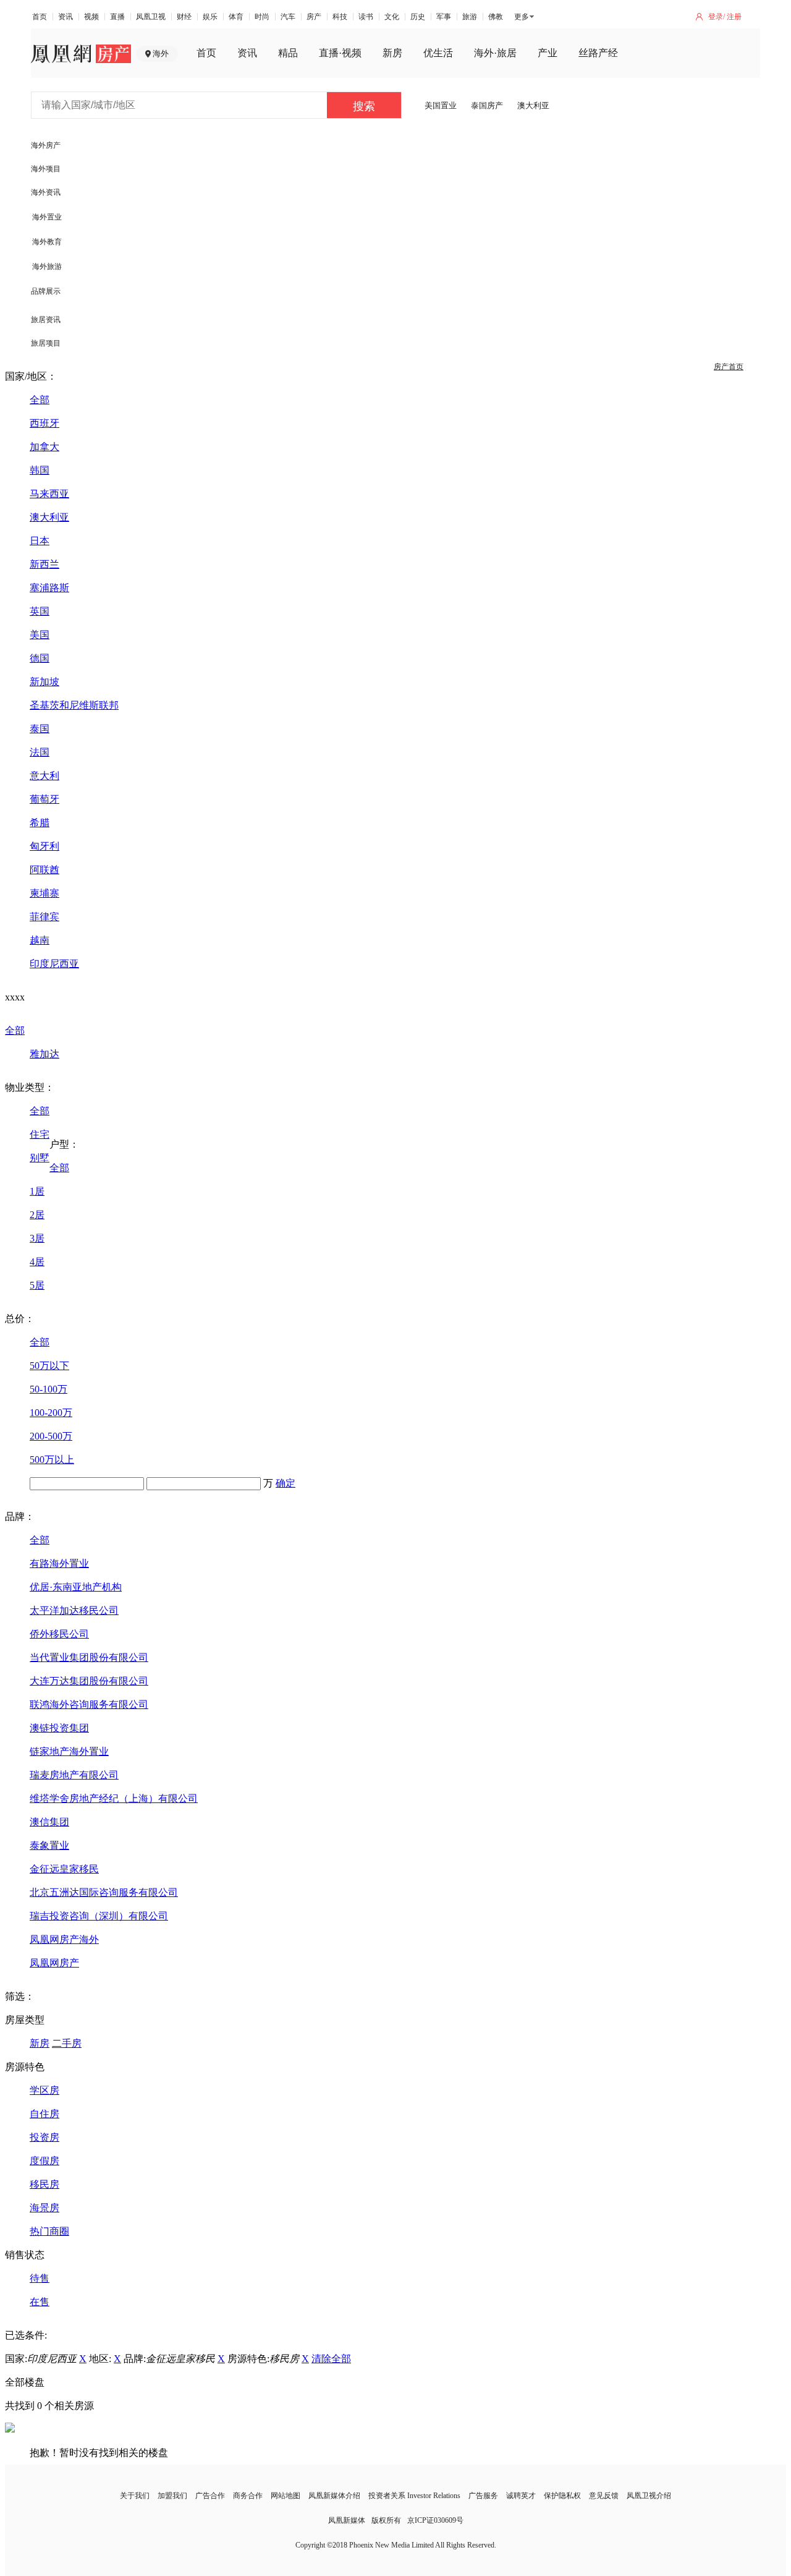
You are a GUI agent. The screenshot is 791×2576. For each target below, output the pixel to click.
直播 (117, 17)
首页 (40, 17)
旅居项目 (46, 343)
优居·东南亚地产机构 (76, 1587)
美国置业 (441, 105)
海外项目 (46, 169)
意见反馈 (604, 2496)
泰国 (40, 729)
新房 (392, 53)
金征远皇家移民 (64, 1869)
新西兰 (44, 564)
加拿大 (44, 447)
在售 (40, 2302)
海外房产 (46, 145)
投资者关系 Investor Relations (414, 2496)
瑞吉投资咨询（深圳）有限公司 (99, 1916)
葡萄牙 (44, 799)
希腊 (40, 823)
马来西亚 (49, 494)
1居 (37, 1191)
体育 (236, 17)
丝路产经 (598, 53)
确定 (286, 1483)
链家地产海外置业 (69, 1751)
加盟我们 (172, 2496)
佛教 (496, 17)
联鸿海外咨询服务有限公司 (89, 1704)
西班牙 (44, 423)
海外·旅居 (495, 53)
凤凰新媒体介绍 (334, 2496)
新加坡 (44, 682)
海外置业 (47, 217)
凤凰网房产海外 (64, 1939)
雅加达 (44, 1054)
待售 (40, 2278)
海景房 (44, 2208)
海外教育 (47, 242)
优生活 (438, 53)
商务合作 (248, 2496)
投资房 (44, 2137)
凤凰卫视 (151, 17)
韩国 (40, 470)
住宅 (40, 1134)
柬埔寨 (44, 893)
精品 (288, 53)
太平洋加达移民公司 (74, 1610)
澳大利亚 (533, 105)
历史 (418, 17)
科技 (340, 17)
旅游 (470, 17)
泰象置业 (49, 1845)
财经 (184, 17)
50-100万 (49, 1389)
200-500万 (51, 1436)
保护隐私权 (562, 2496)
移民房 (44, 2184)
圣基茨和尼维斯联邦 (74, 705)
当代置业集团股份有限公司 (89, 1657)
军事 (444, 17)
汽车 (288, 17)
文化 (392, 17)
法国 (40, 752)
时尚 (262, 17)
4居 (37, 1262)
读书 (366, 17)
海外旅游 (47, 267)
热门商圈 (49, 2231)
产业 (548, 53)
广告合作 (210, 2496)
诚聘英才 (521, 2496)
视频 (91, 17)
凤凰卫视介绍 (649, 2496)
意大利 (44, 776)
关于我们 (135, 2496)
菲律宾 (44, 917)
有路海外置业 (59, 1563)
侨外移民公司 (59, 1634)
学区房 (44, 2090)
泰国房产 (487, 105)
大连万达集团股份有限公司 (89, 1681)
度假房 (44, 2161)
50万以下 (49, 1366)
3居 (37, 1238)
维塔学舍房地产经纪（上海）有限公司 (114, 1798)
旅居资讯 (46, 320)
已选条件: (26, 2335)
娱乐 (210, 17)
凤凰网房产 (54, 1963)
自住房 (44, 2114)
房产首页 (729, 367)
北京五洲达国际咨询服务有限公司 (104, 1892)
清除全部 (331, 2359)
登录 (716, 17)
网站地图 (286, 2496)
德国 (40, 658)
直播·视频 (340, 53)
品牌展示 (46, 291)
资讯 (66, 17)
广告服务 (483, 2496)
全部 (40, 400)
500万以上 (52, 1460)
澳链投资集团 (59, 1728)
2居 (37, 1215)
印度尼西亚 (54, 964)
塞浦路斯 (49, 588)
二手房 (67, 2043)
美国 (40, 635)
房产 (314, 17)
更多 (522, 17)
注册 (734, 17)
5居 (37, 1285)
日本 (40, 541)
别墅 (40, 1158)
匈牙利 (44, 846)
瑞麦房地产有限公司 (74, 1775)
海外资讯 (46, 192)
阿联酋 (44, 870)
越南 (40, 940)
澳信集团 (49, 1822)
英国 (40, 611)
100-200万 (51, 1413)
